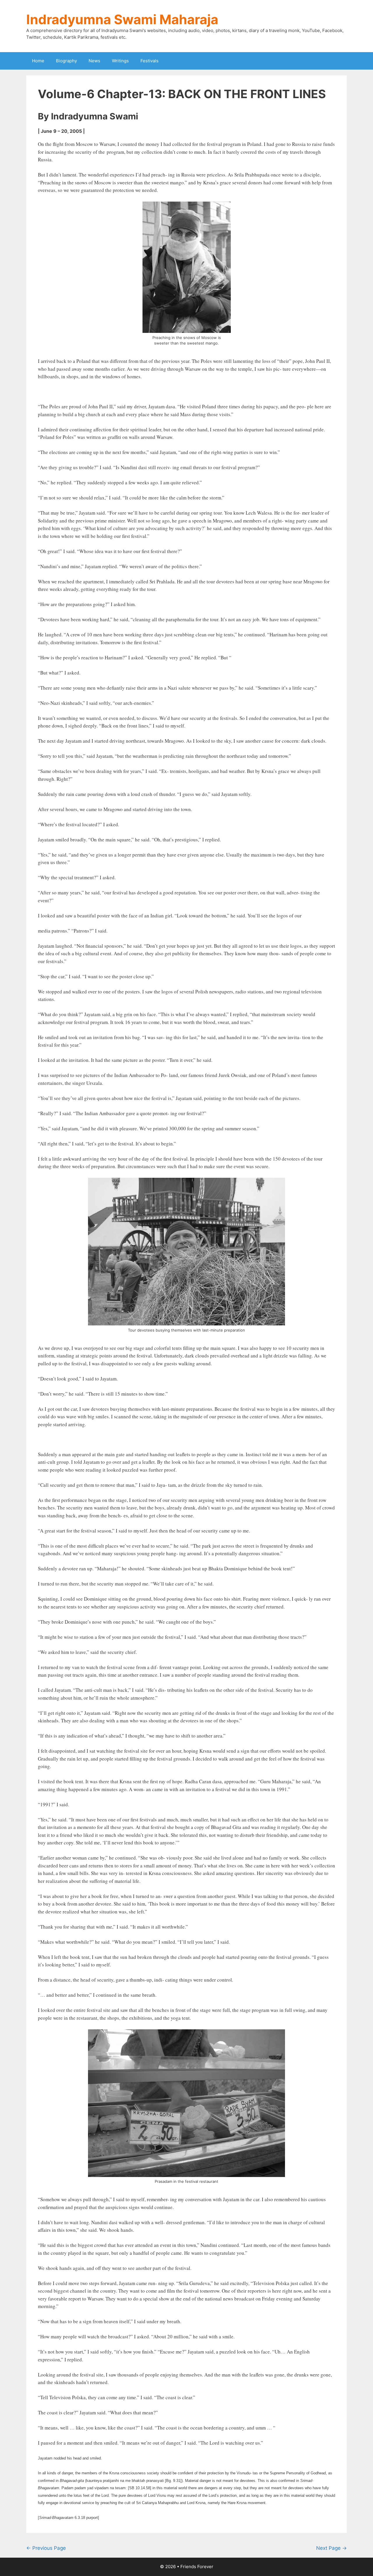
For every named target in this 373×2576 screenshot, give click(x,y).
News (94, 61)
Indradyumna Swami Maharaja (122, 19)
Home (38, 61)
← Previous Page (46, 2548)
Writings (120, 61)
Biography (66, 61)
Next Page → (331, 2548)
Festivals (149, 61)
